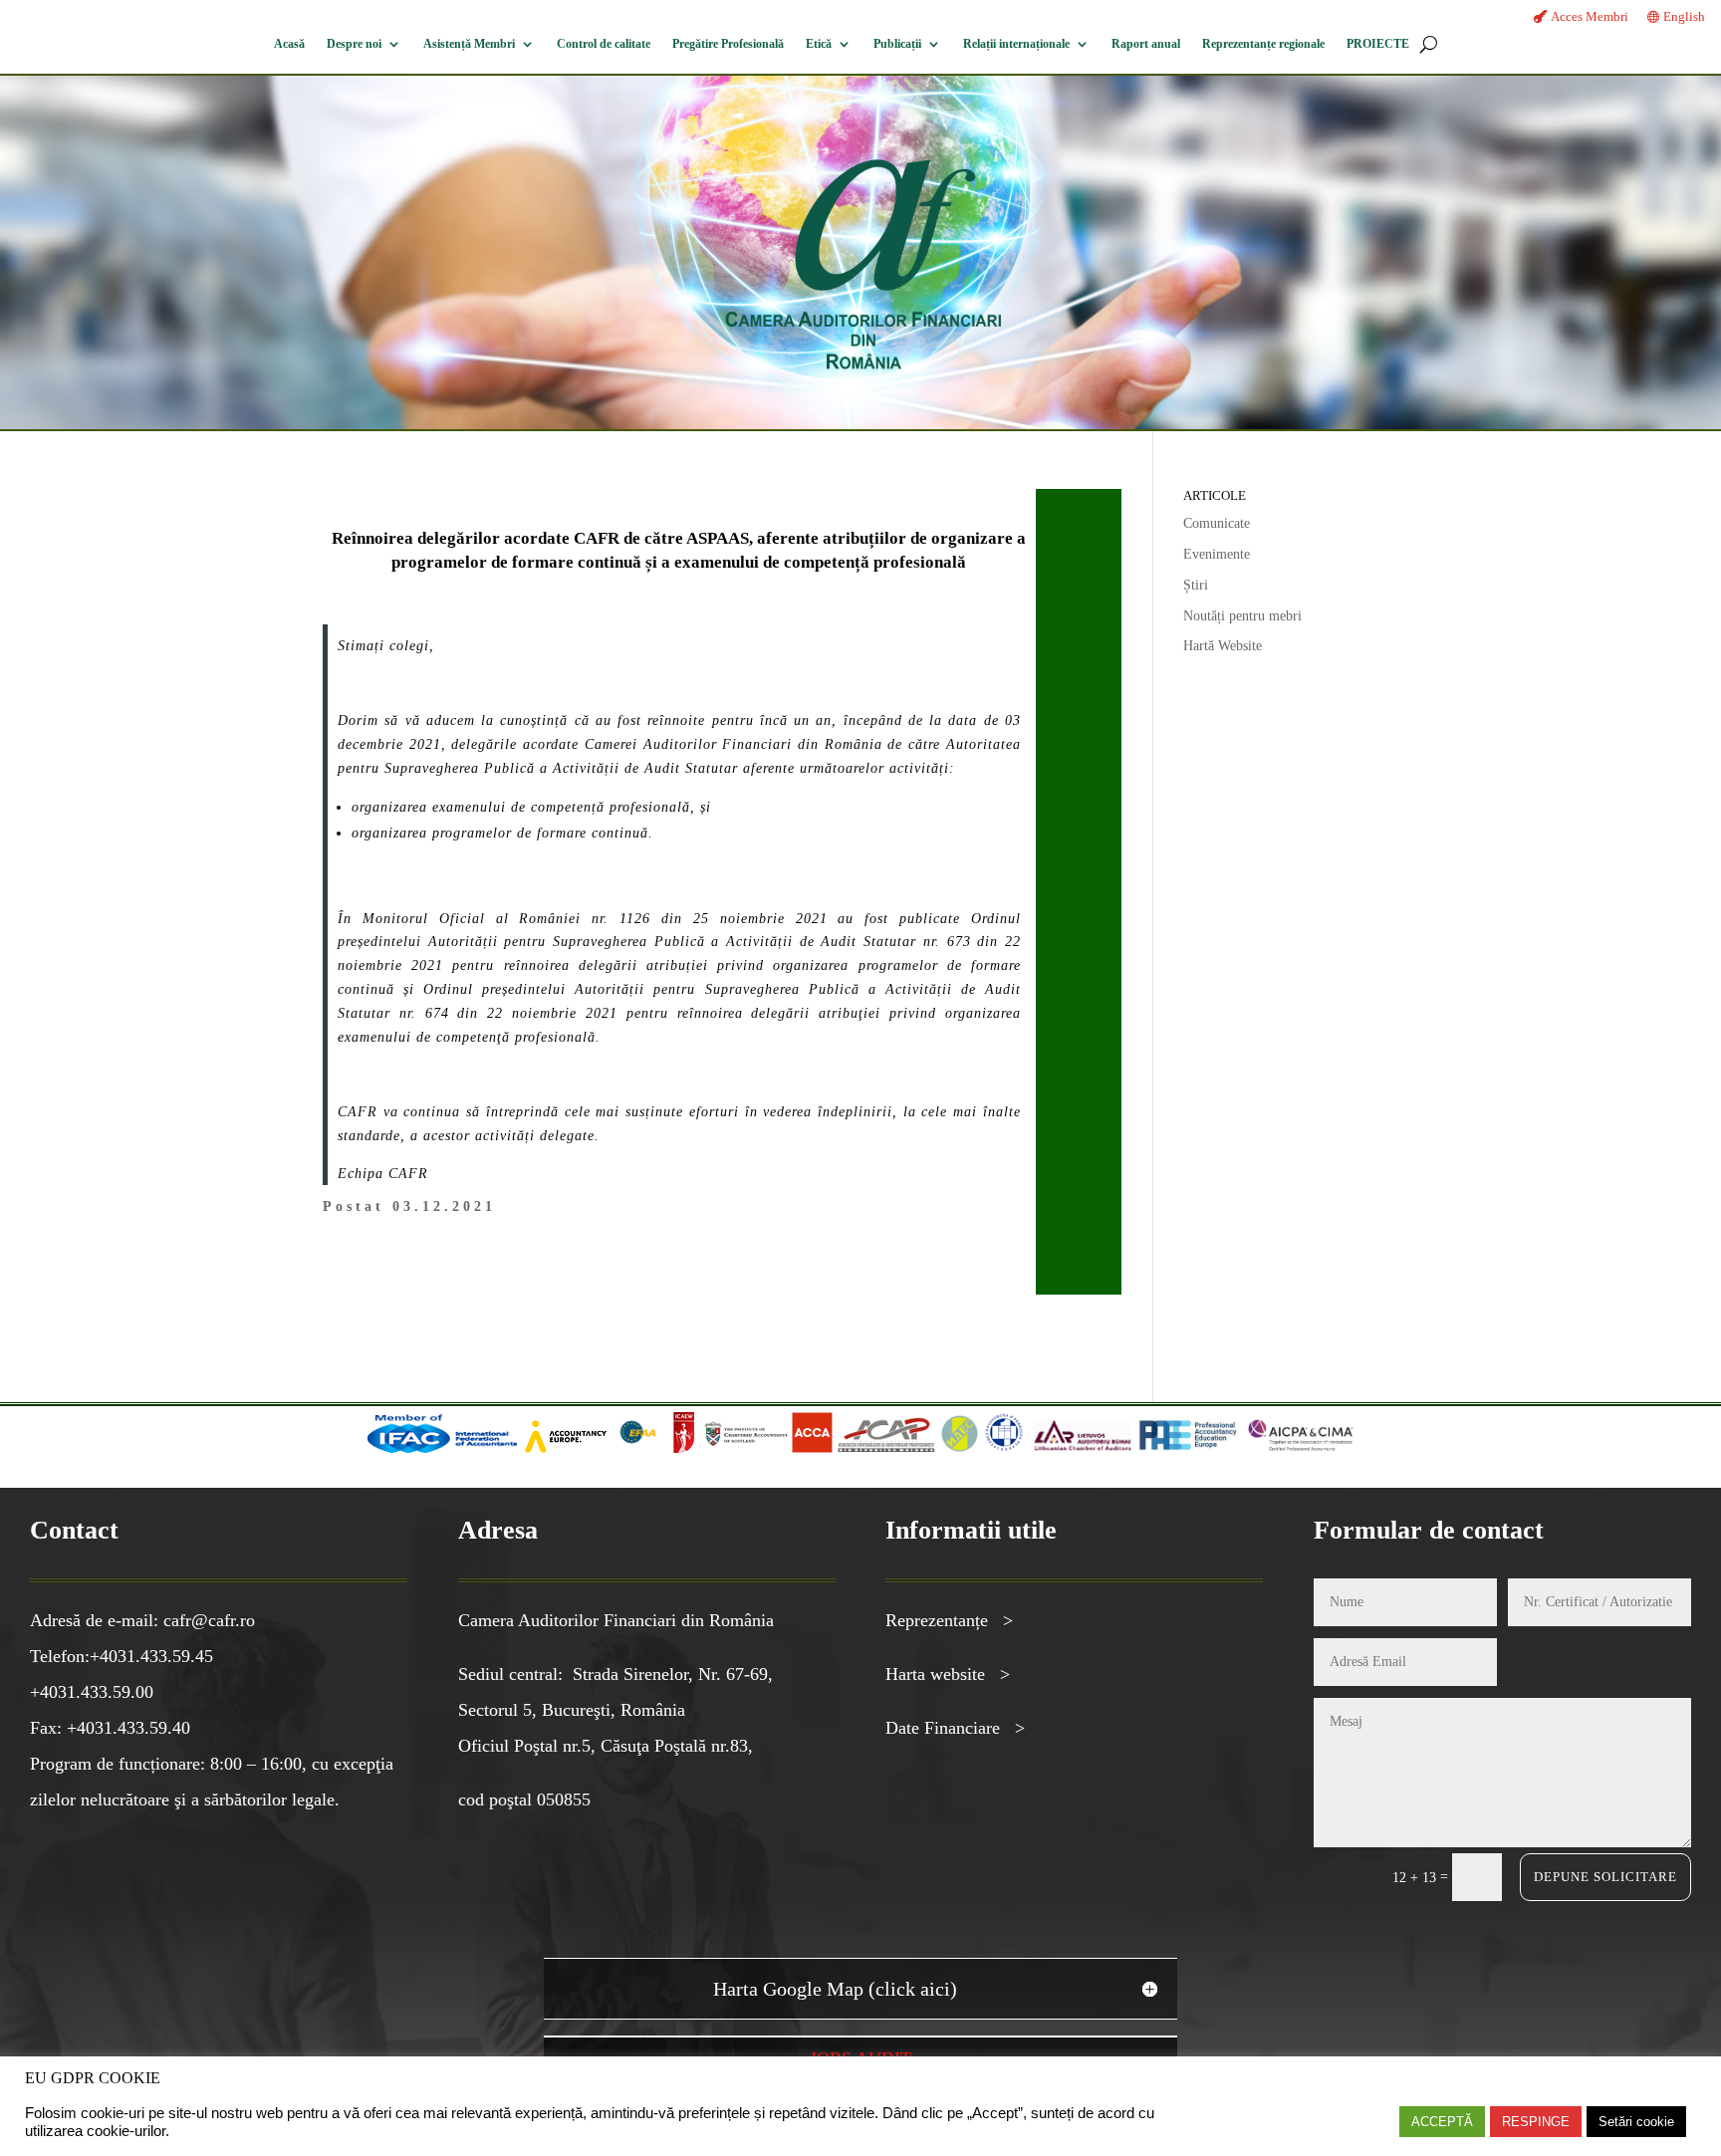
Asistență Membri (469, 44)
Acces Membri (1590, 16)
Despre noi (354, 44)
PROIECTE (1378, 44)
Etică (819, 44)
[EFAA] (638, 1448)
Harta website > (948, 1674)
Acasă (289, 44)
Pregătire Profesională (728, 44)
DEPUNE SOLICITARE (1605, 1877)
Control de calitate (604, 44)
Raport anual (1146, 44)
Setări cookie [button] (1636, 2122)
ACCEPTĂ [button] (1442, 2122)
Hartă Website (1223, 646)
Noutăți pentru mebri (1242, 616)
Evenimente (1217, 554)
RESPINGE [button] (1536, 2122)
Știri (1196, 585)
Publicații (897, 44)
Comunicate (1217, 523)
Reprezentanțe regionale (1263, 44)
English (1684, 16)
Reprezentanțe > (949, 1620)
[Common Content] (667, 1448)
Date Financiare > (955, 1728)
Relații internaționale (1016, 44)
